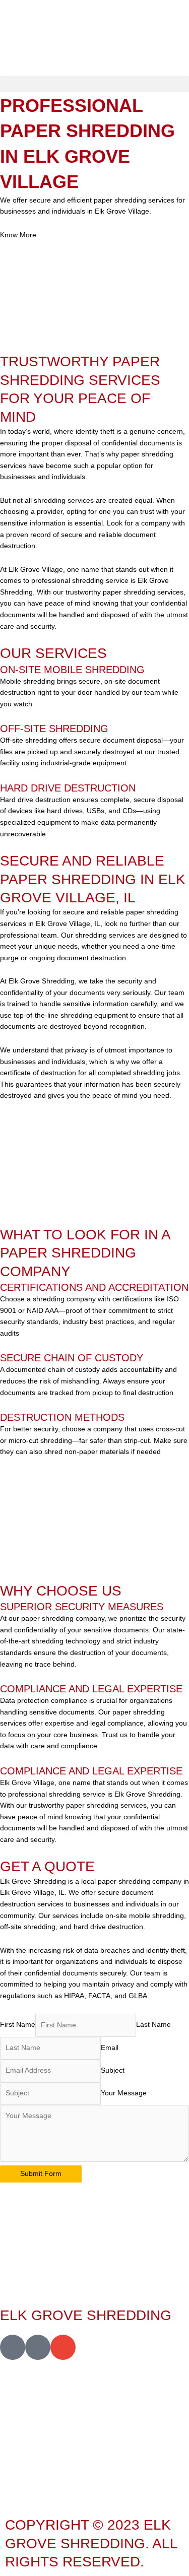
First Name (18, 2025)
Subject (113, 2070)
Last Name (153, 2025)
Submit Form (41, 2174)
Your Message (124, 2093)
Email (110, 2048)
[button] (94, 84)
